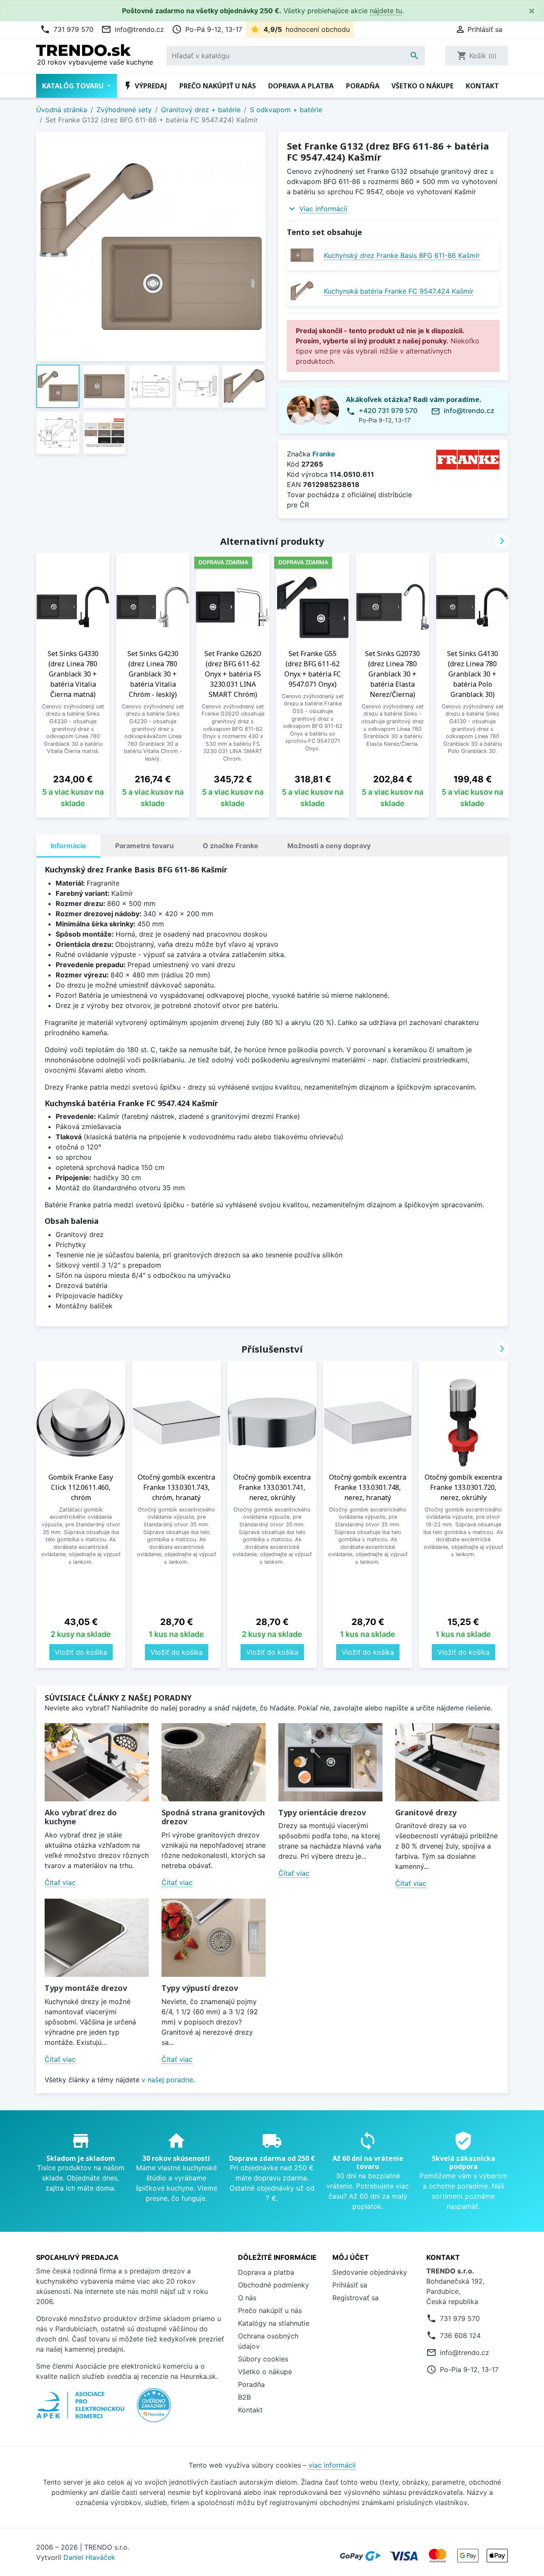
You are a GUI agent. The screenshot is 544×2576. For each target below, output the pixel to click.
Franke (324, 454)
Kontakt (482, 86)
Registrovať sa (356, 2298)
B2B (244, 2397)
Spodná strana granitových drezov (213, 1817)
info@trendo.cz (133, 29)
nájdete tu (386, 11)
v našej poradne (167, 2080)
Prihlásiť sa (350, 2285)
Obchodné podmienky (273, 2285)
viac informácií (332, 2465)
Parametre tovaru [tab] (144, 846)
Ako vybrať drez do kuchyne (81, 1817)
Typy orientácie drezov (322, 1812)
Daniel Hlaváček (89, 2557)
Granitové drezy (426, 1812)
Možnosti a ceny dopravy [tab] (329, 846)
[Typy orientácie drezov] (330, 1762)
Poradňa (363, 86)
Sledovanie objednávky (370, 2272)
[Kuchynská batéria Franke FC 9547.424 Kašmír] (302, 291)
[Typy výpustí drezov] (214, 1938)
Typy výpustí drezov (200, 1988)
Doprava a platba (301, 86)
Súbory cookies (263, 2359)
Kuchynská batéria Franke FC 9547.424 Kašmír (399, 291)
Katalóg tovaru (74, 86)
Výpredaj (145, 86)
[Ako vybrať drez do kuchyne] (97, 1762)
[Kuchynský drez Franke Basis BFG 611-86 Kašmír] (302, 255)
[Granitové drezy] (447, 1762)
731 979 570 (67, 29)
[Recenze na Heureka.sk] (154, 2409)
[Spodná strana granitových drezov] (214, 1762)
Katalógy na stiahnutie (274, 2323)
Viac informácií (323, 209)
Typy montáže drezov (86, 1988)
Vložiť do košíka (81, 1652)
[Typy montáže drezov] (97, 1938)
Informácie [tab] (68, 846)
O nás (247, 2298)
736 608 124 (460, 2335)
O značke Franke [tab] (231, 846)
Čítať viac (60, 1882)
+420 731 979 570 (388, 410)
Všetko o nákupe (422, 86)
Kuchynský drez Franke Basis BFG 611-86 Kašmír (402, 255)
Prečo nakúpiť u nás (218, 86)
